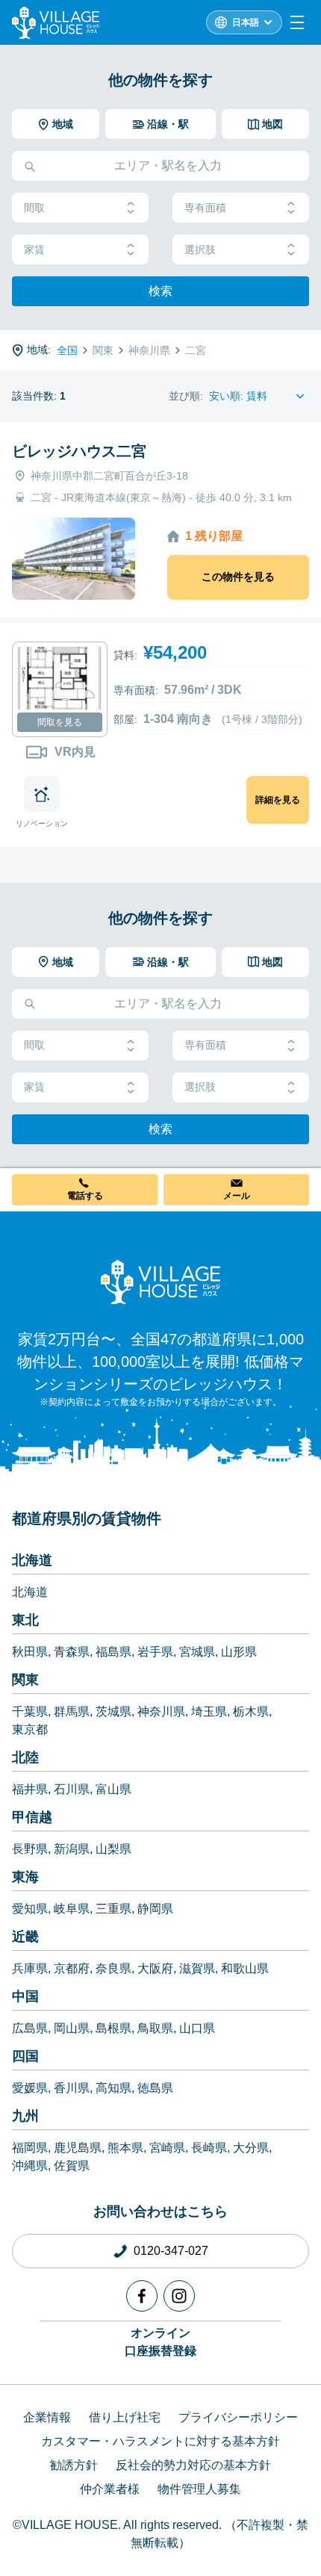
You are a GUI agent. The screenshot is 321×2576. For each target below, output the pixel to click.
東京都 (30, 1729)
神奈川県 (161, 1711)
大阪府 (155, 1968)
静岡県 (155, 1909)
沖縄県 (30, 2166)
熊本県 (125, 2148)
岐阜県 (72, 1909)
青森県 (72, 1652)
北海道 (32, 1560)
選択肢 (200, 249)
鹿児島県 (78, 2148)
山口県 (197, 2028)
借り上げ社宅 (125, 2417)
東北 (25, 1620)
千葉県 (30, 1711)
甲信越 (32, 1817)
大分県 (251, 2148)
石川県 (72, 1789)
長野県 (30, 1849)
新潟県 (72, 1849)
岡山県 (72, 2028)
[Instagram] (179, 2296)
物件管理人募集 (199, 2489)
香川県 (72, 2088)
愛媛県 (30, 2088)
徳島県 (155, 2088)
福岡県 (30, 2148)
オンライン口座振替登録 (160, 2342)
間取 (34, 208)
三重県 (113, 1909)
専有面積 (205, 208)
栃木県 (251, 1711)
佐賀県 (72, 2166)
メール (237, 1196)
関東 (25, 1680)
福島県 (113, 1652)
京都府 (72, 1968)
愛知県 (30, 1909)
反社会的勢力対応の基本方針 (193, 2465)
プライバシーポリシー (238, 2417)
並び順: (186, 396)
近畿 (25, 1937)
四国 (25, 2056)
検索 (160, 291)
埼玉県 (209, 1711)
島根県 (113, 2028)
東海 (25, 1877)
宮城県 (197, 1652)
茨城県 (113, 1711)
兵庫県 (30, 1968)
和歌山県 (245, 1968)
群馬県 (72, 1711)
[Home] (160, 1282)
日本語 (246, 22)
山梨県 (113, 1849)
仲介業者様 (110, 2489)
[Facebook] (142, 2296)
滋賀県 (197, 1968)
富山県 (113, 1789)
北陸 (25, 1757)
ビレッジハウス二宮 (79, 451)
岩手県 (155, 1652)
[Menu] (297, 22)
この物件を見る (238, 577)
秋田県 (30, 1652)
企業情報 (47, 2417)
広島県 (30, 2028)
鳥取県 (155, 2028)
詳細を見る (278, 800)
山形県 (239, 1652)
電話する (85, 1196)
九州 (25, 2116)
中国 (25, 1996)
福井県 (30, 1789)
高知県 (113, 2088)
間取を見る (60, 722)
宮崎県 (167, 2148)
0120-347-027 (171, 2251)
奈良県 (113, 1968)
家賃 (34, 249)
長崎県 (209, 2148)
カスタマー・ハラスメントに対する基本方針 (160, 2441)
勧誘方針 (74, 2465)
